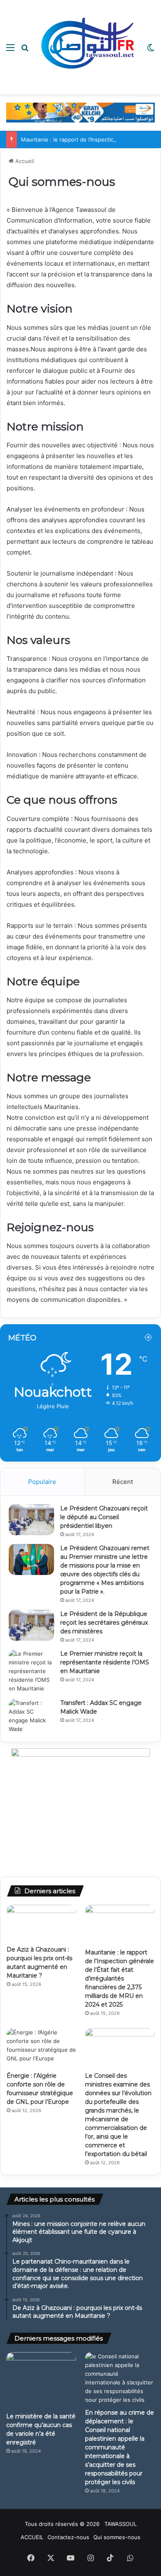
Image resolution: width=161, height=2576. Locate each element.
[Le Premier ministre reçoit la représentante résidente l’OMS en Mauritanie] (31, 1671)
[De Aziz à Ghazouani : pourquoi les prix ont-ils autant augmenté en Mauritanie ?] (41, 1923)
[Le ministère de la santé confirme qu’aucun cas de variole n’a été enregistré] (41, 2380)
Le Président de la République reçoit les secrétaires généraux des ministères (104, 1623)
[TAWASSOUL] (88, 47)
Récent (123, 1482)
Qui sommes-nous (117, 2537)
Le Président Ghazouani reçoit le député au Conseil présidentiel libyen (104, 1517)
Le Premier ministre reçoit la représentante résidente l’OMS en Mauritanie (105, 1662)
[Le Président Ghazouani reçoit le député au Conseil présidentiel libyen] (31, 1520)
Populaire (42, 1482)
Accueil (24, 161)
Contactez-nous (68, 2537)
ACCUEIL (32, 2537)
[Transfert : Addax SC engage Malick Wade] (31, 1716)
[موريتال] (80, 112)
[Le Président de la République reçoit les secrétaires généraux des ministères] (31, 1625)
